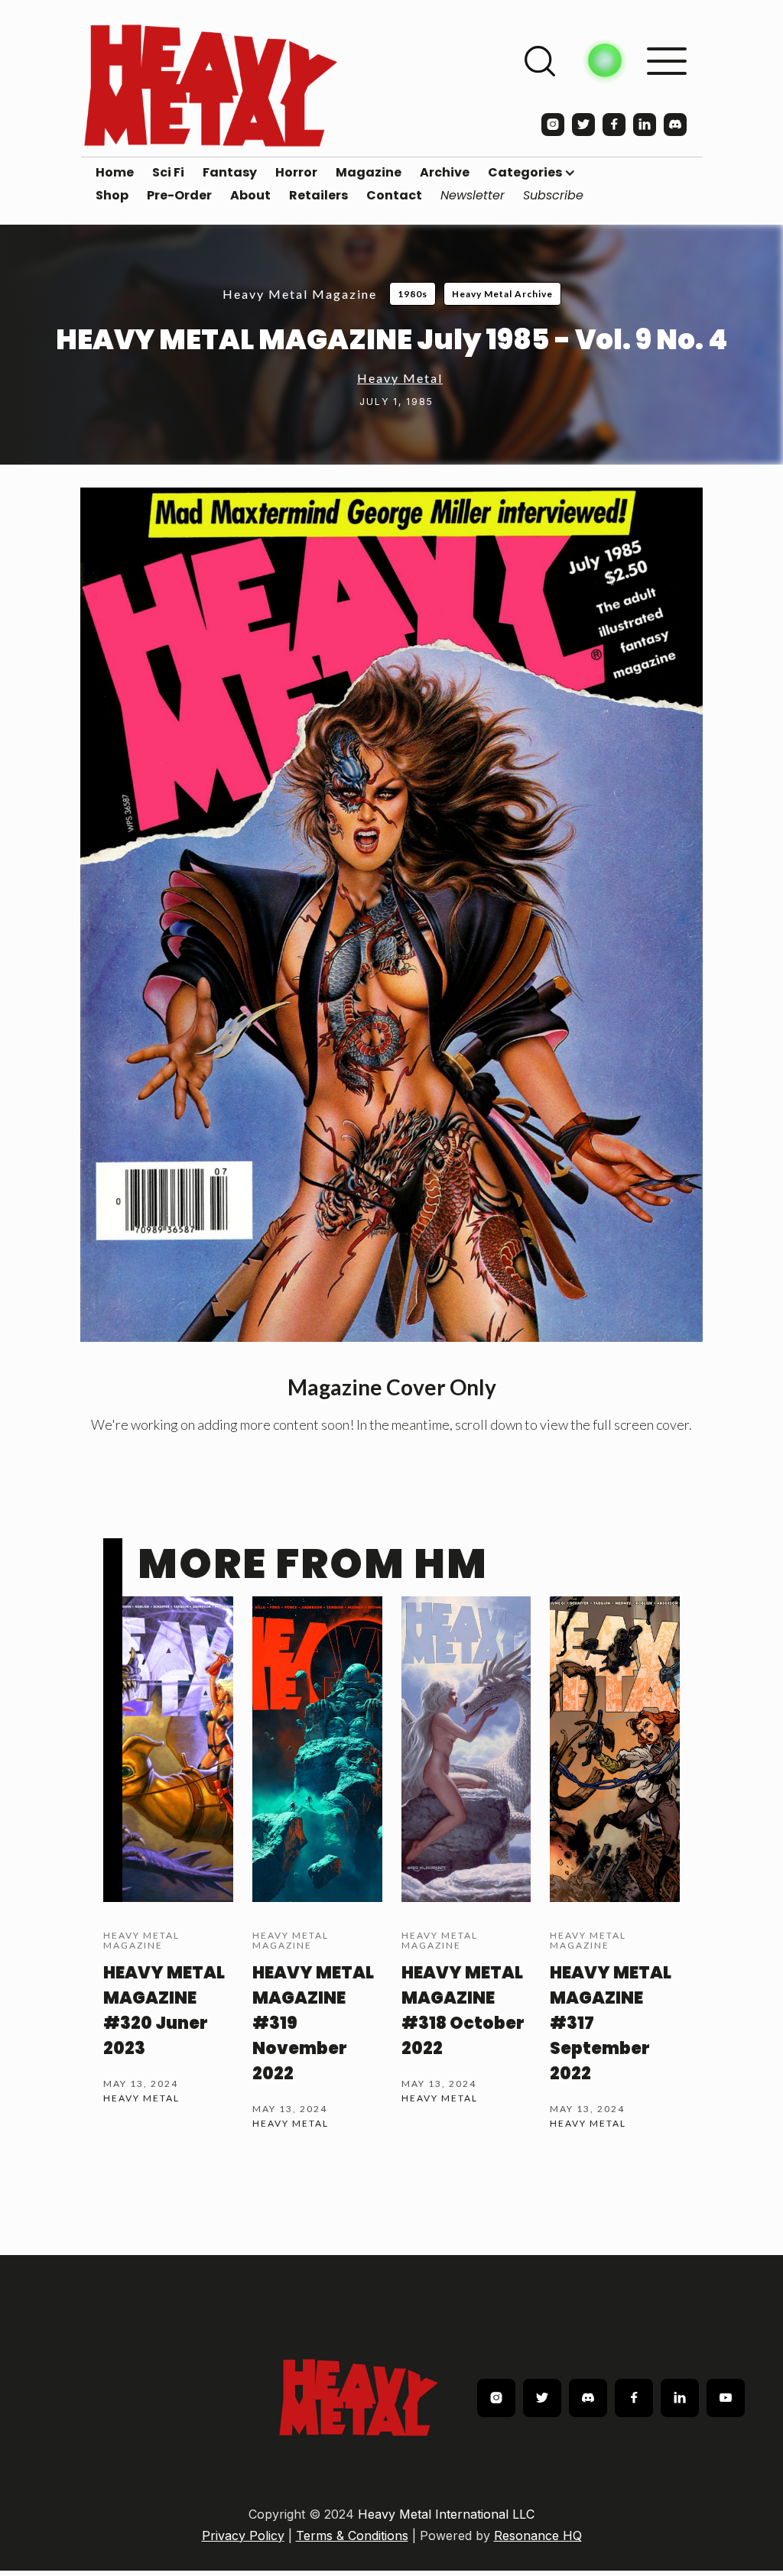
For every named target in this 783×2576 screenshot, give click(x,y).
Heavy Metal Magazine (300, 294)
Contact (394, 196)
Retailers (318, 196)
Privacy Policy (243, 2535)
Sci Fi (168, 173)
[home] (211, 85)
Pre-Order (179, 196)
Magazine (369, 173)
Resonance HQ (538, 2535)
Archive (445, 173)
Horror (296, 173)
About (250, 196)
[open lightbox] (391, 915)
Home (115, 173)
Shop (112, 196)
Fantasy (230, 173)
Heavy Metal (400, 378)
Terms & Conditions (352, 2535)
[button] (532, 173)
